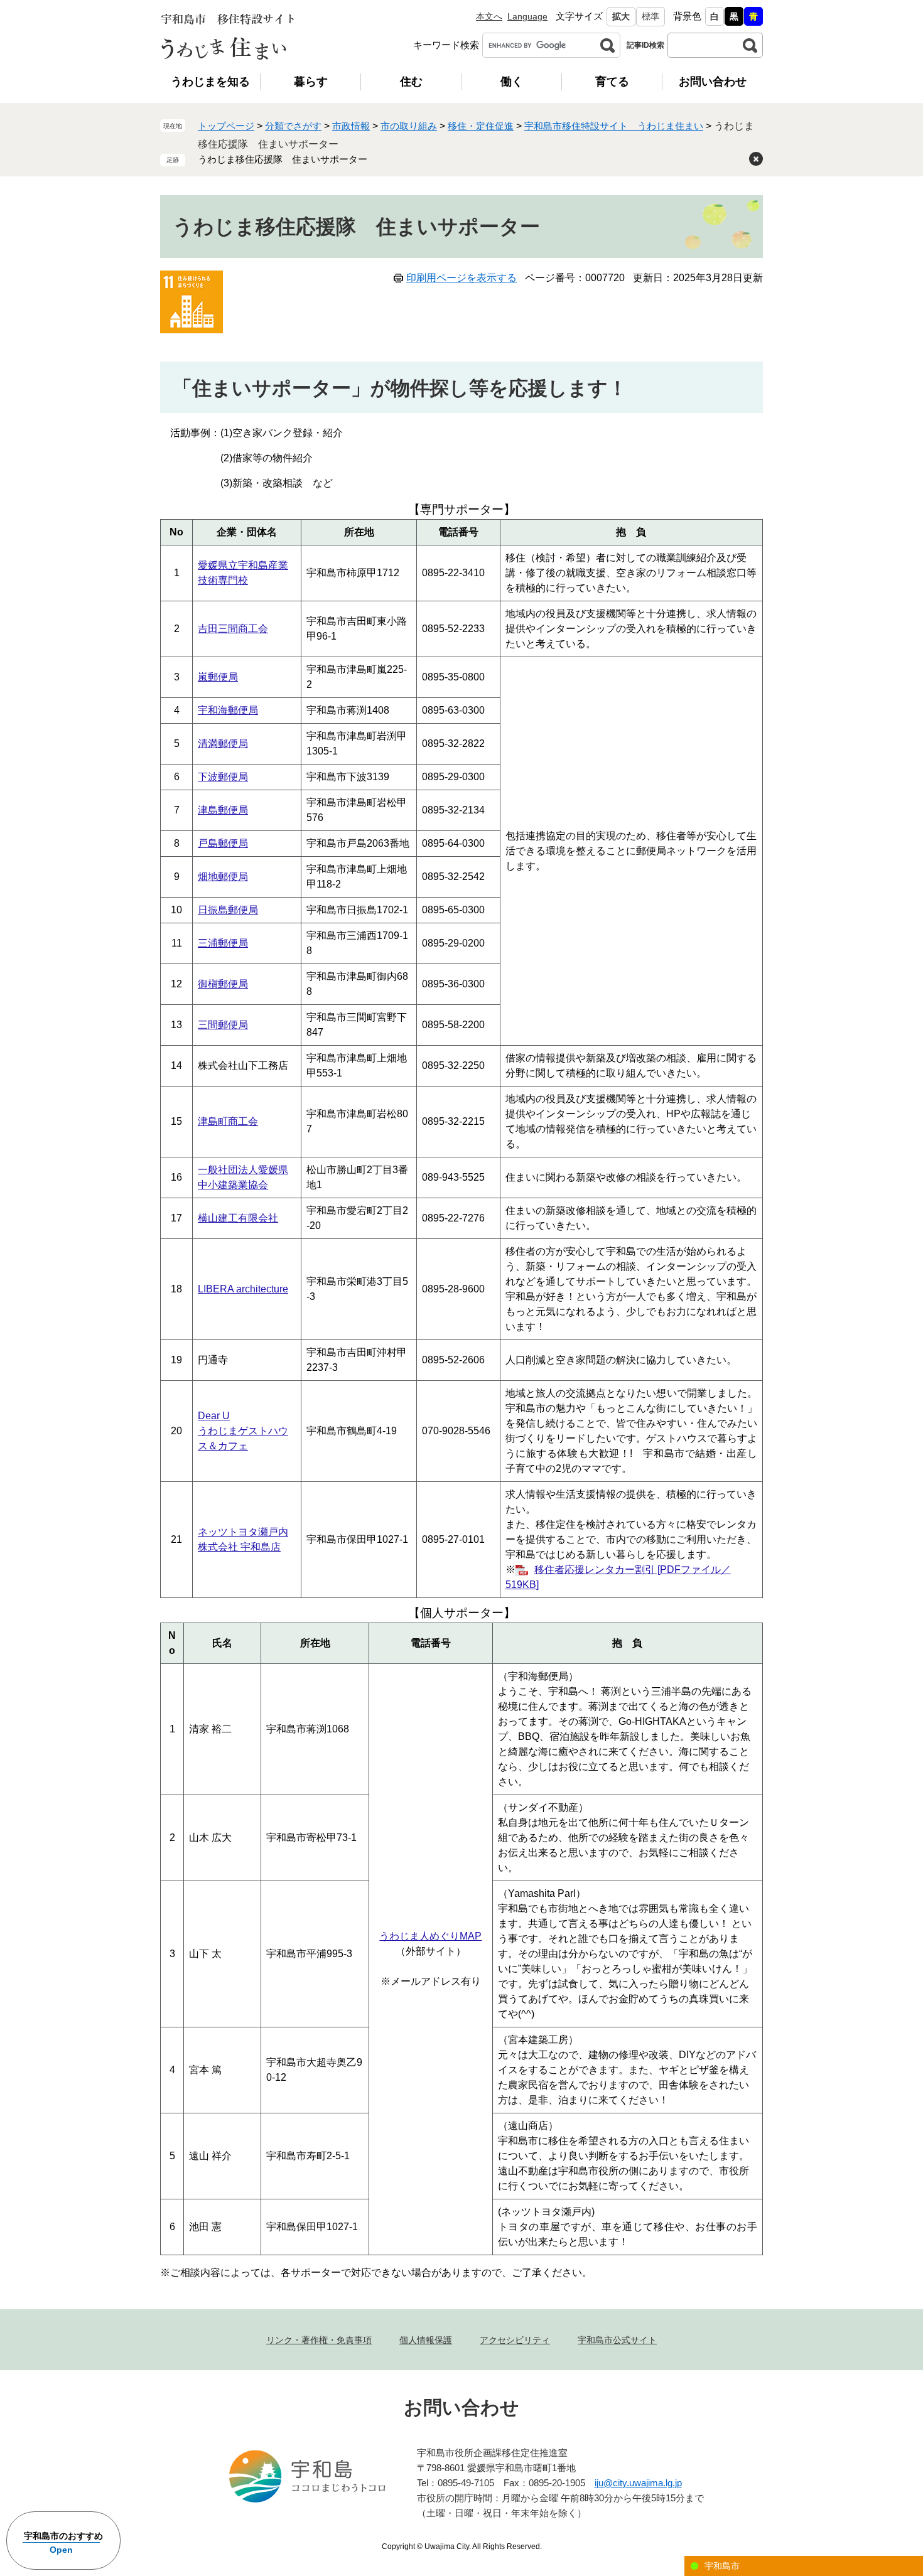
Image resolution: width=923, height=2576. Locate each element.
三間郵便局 (223, 1025)
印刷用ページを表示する (462, 278)
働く (512, 82)
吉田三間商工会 (233, 629)
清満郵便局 (223, 743)
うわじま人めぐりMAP (430, 1936)
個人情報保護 (426, 2340)
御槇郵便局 (223, 984)
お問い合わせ (713, 82)
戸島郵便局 (223, 843)
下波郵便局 (223, 777)
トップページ (226, 126)
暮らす (311, 82)
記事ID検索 (645, 45)
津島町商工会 (228, 1121)
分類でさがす (293, 126)
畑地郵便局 (223, 877)
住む (411, 82)
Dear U (214, 1416)
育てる (612, 82)
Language (527, 16)
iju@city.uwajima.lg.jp (638, 2483)
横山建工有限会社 (238, 1218)
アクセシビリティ (515, 2340)
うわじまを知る (210, 82)
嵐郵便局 (218, 677)
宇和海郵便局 (228, 710)
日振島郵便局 (228, 910)
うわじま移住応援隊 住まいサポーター (283, 159)
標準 (650, 16)
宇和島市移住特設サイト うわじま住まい (614, 126)
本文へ (489, 16)
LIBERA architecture (243, 1289)
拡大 (621, 16)
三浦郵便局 (223, 943)
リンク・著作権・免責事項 (319, 2340)
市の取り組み (409, 126)
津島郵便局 (223, 810)
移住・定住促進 (481, 126)
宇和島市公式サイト (617, 2340)
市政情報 (351, 126)
